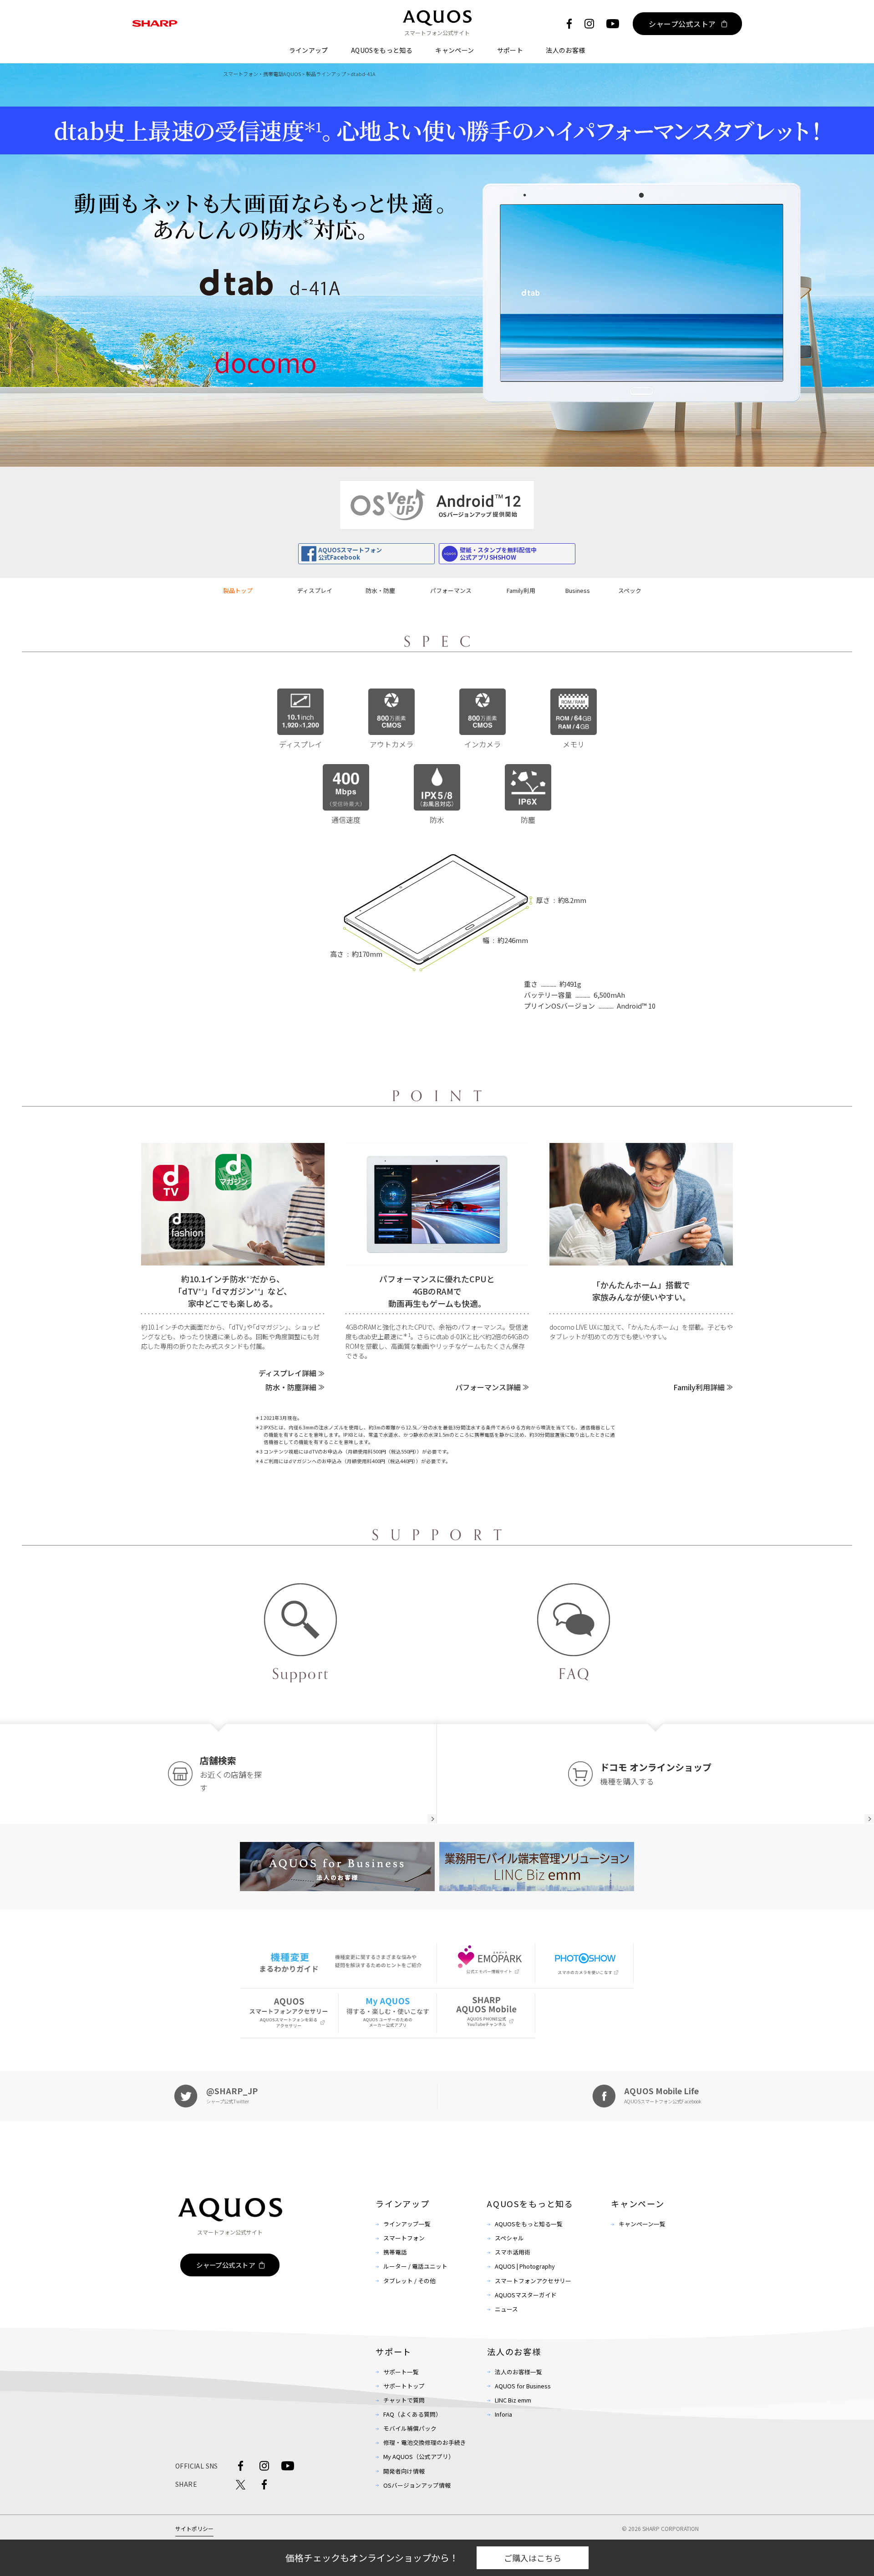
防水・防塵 (380, 590)
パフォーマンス (451, 590)
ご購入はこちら (533, 2558)
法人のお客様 (565, 50)
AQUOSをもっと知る (382, 50)
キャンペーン (455, 50)
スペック (630, 590)
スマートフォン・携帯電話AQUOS (262, 74)
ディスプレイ (315, 590)
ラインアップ (309, 50)
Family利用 (521, 590)
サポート (510, 50)
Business (578, 590)
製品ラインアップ (326, 74)
